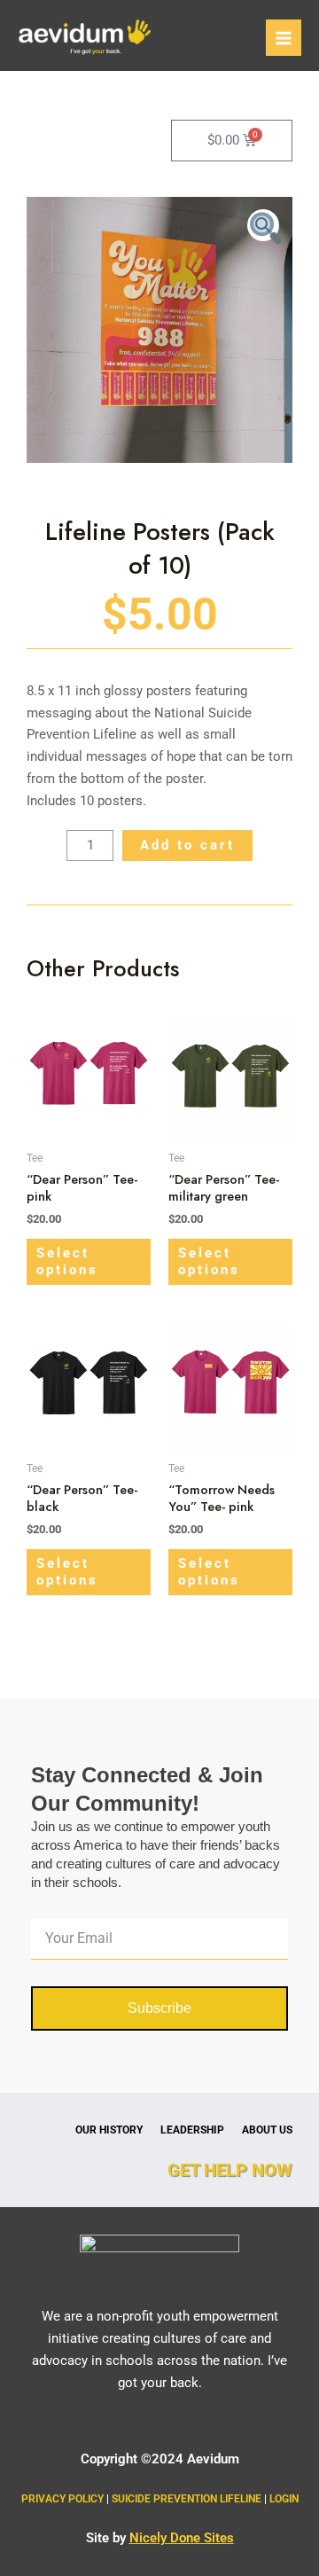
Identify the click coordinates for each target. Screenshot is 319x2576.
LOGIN (284, 2499)
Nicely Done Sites (182, 2538)
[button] (263, 225)
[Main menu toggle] (284, 37)
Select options (67, 1261)
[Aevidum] (84, 38)
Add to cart (187, 845)
